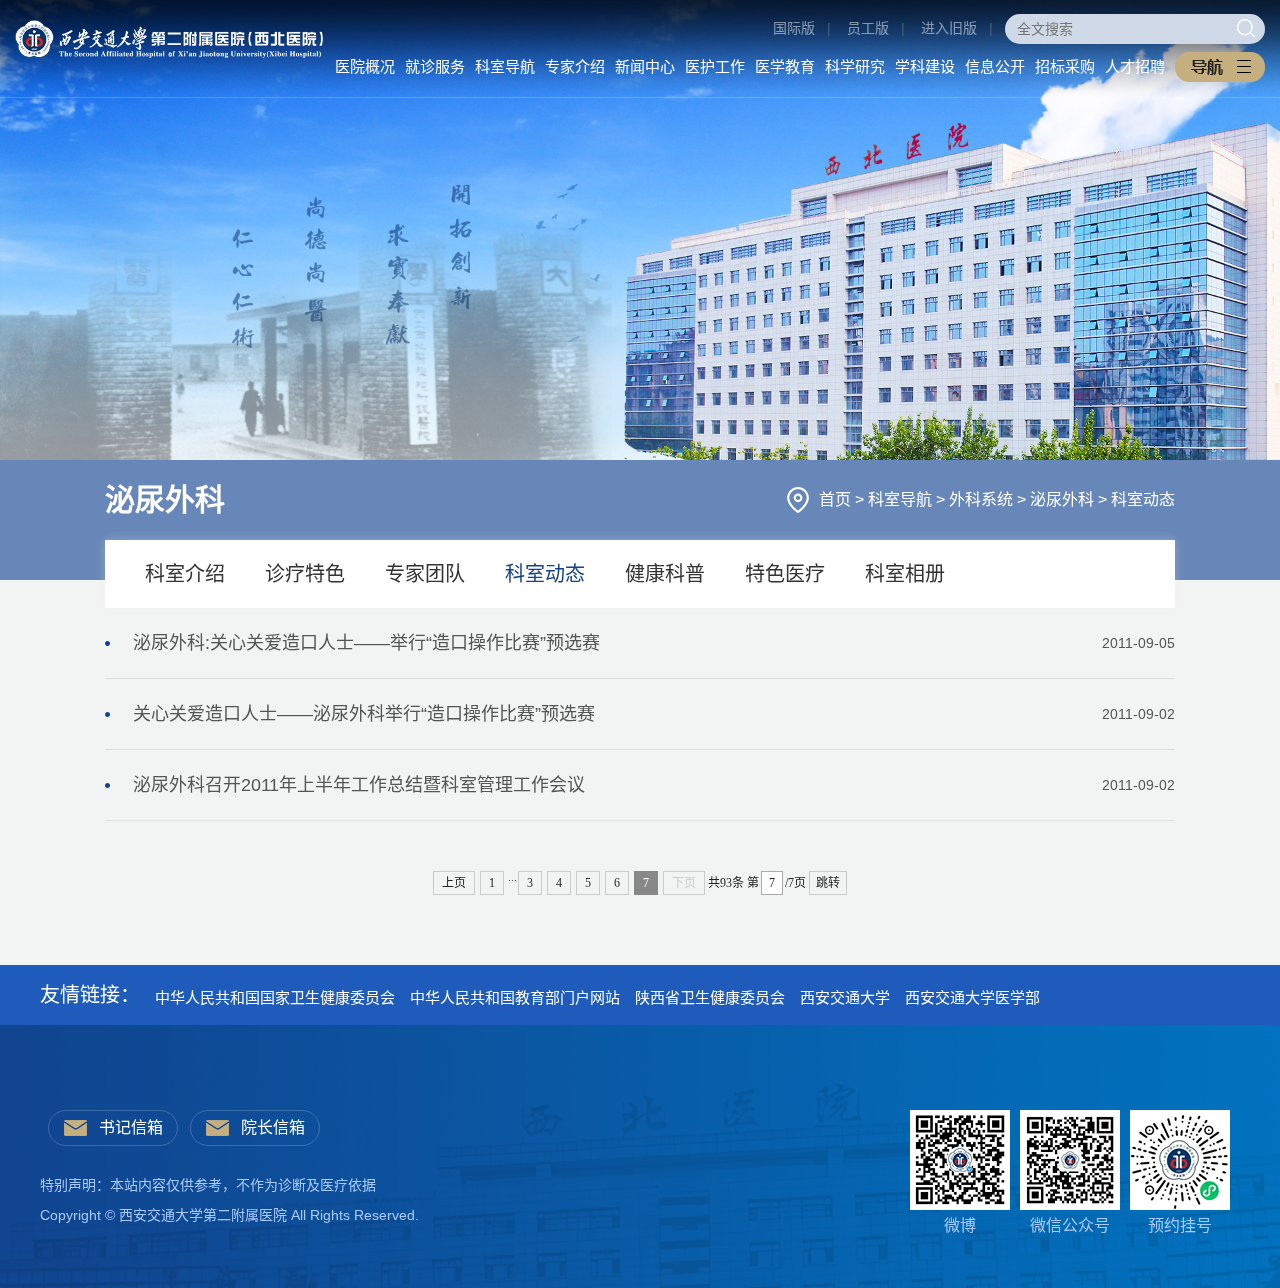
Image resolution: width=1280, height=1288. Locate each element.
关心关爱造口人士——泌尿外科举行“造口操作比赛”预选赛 (654, 714)
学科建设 (925, 66)
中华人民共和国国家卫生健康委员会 (275, 997)
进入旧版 (949, 28)
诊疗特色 (305, 574)
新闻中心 (645, 66)
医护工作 (715, 66)
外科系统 (983, 499)
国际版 (794, 28)
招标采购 (1065, 66)
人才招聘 (1135, 66)
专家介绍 (575, 66)
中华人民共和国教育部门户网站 (515, 997)
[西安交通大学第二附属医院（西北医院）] (169, 28)
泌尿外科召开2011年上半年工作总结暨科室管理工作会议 (654, 785)
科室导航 (505, 66)
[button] (1220, 67)
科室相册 (905, 574)
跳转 (828, 883)
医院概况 (365, 66)
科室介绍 (185, 574)
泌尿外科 (1064, 499)
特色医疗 (785, 574)
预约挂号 (1180, 1225)
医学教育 (785, 66)
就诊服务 (435, 66)
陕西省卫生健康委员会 (710, 997)
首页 (837, 499)
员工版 (868, 28)
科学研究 (855, 66)
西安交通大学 (845, 997)
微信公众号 (1070, 1225)
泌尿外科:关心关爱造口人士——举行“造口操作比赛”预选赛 (654, 643)
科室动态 (1143, 499)
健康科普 (665, 574)
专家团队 (425, 574)
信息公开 (995, 66)
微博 (960, 1225)
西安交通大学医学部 (972, 997)
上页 (454, 883)
